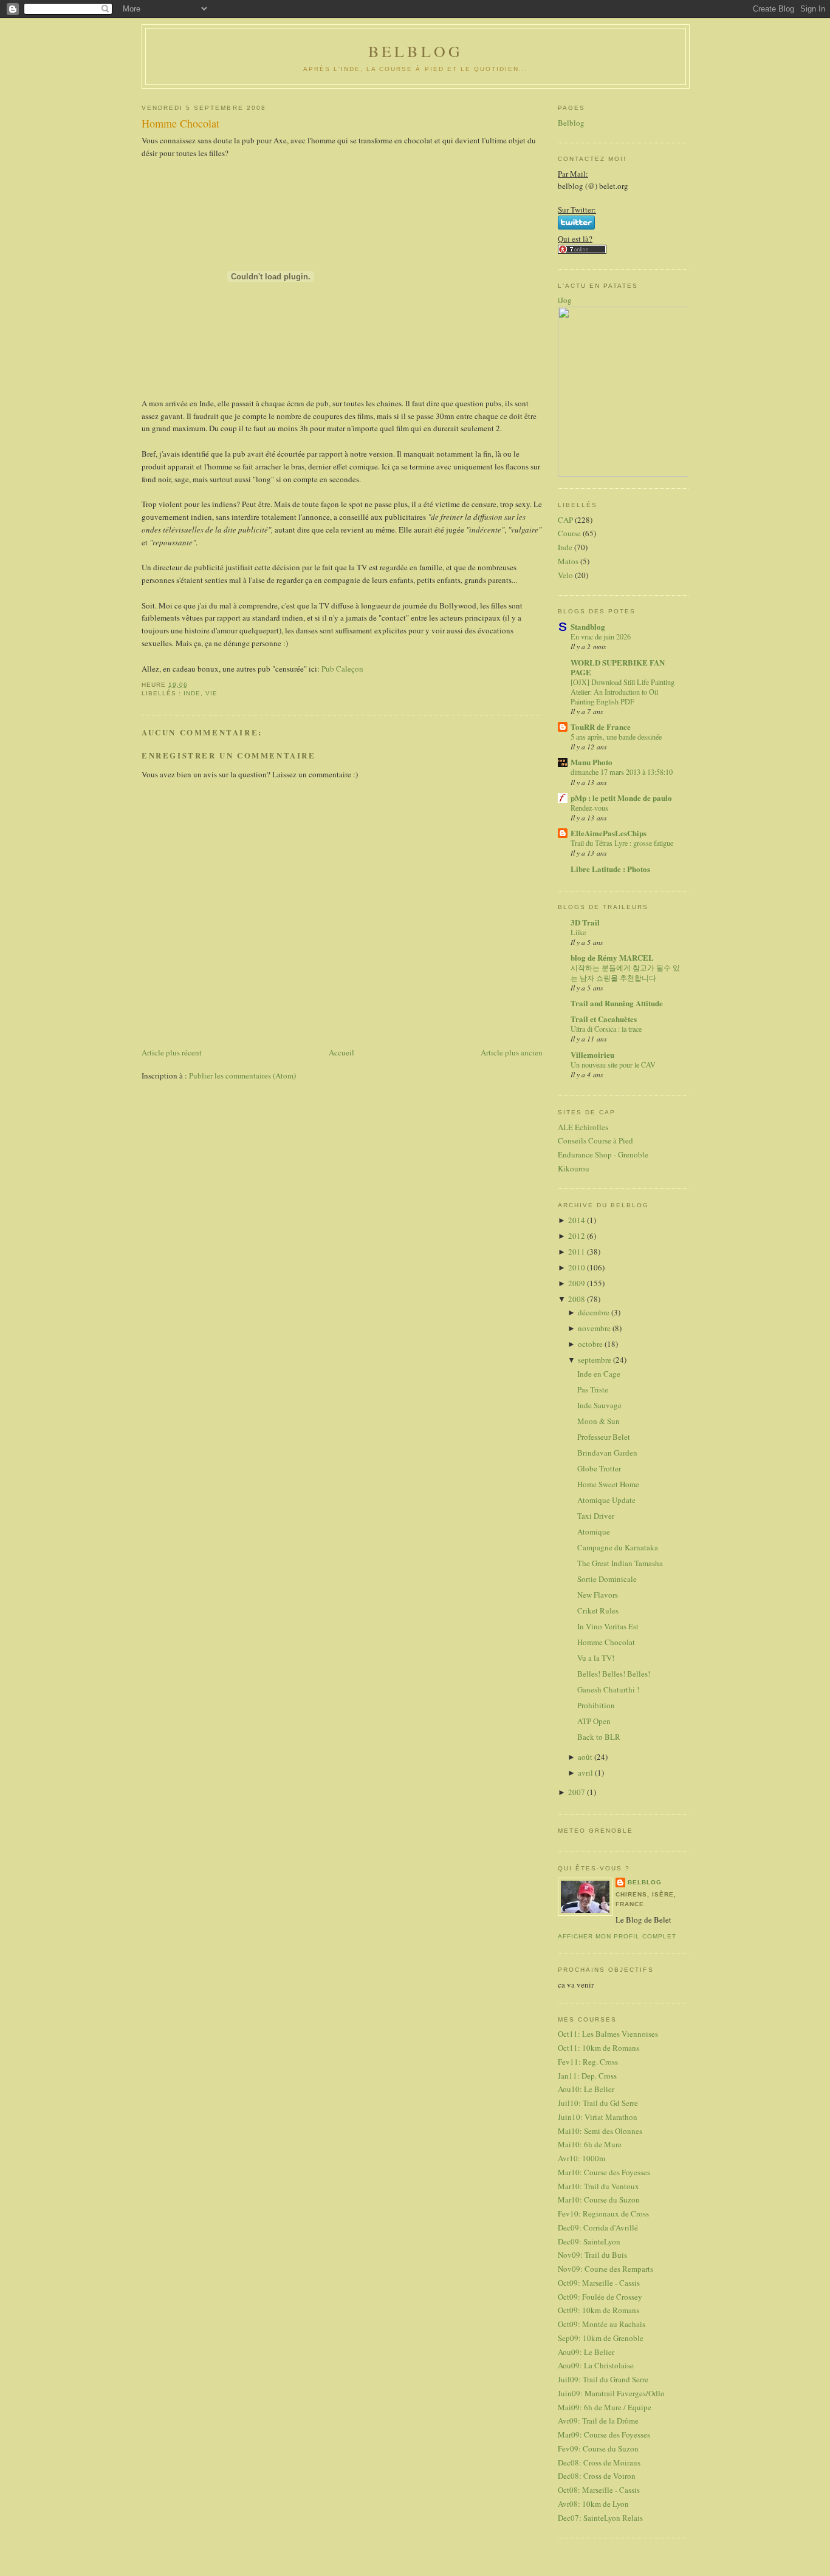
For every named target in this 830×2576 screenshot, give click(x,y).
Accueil (341, 1052)
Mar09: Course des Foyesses (604, 2435)
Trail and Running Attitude (617, 1003)
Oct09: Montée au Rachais (602, 2324)
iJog (565, 300)
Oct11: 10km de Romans (598, 2048)
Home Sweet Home (608, 1484)
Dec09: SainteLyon (589, 2241)
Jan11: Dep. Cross (587, 2076)
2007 (578, 1792)
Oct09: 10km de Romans (598, 2310)
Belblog (571, 123)
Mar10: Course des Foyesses (604, 2172)
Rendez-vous (589, 808)
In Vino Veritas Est (608, 1626)
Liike (578, 932)
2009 (578, 1283)
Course (569, 533)
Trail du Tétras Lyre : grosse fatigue (622, 843)
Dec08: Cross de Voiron (597, 2476)
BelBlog (416, 51)
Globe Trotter (599, 1468)
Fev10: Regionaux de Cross (603, 2213)
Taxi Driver (596, 1516)
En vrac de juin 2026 (601, 636)
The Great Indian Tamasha (620, 1563)
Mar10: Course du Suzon (599, 2199)
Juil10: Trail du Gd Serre (598, 2103)
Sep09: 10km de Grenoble (601, 2338)
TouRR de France (601, 727)
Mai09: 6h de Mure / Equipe (605, 2407)
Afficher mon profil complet (617, 1936)
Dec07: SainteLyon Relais (600, 2518)
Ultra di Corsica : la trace (606, 1029)
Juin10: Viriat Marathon (598, 2117)
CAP (565, 520)
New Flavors (598, 1595)
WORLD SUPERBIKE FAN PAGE (618, 667)
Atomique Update (606, 1500)
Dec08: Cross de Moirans (599, 2462)
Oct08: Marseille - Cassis (599, 2490)
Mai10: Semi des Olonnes (600, 2131)
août (586, 1757)
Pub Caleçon (342, 669)
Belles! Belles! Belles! (614, 1674)
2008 (578, 1299)
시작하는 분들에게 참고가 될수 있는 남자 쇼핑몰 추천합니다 (625, 972)
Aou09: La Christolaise (596, 2365)
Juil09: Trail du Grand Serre (603, 2379)
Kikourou (574, 1168)
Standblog (588, 626)
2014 (578, 1220)
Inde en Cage (599, 1374)
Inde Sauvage (599, 1405)
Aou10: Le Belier (586, 2089)
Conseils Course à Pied (595, 1140)
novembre (595, 1328)
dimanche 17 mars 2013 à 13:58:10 (622, 772)
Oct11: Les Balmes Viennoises (608, 2034)
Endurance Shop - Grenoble (603, 1154)
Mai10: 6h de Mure (590, 2144)
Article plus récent (172, 1052)
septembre (595, 1360)
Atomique (594, 1532)
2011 (578, 1252)
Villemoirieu (592, 1055)
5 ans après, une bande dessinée (616, 737)
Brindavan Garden (607, 1453)
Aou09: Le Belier (586, 2352)
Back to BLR (599, 1737)
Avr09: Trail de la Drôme (598, 2421)
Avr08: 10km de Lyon (593, 2504)
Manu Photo (592, 762)
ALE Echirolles (583, 1127)
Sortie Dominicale (607, 1579)
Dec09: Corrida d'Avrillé (598, 2227)
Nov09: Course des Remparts (605, 2269)
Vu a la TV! (596, 1658)
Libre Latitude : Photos (610, 869)
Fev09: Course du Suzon (598, 2448)
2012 (578, 1236)
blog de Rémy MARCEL (612, 957)
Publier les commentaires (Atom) (242, 1075)
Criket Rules (598, 1610)
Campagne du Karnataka (618, 1547)
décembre (595, 1312)
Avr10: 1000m (581, 2158)
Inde (192, 693)
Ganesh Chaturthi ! (608, 1689)
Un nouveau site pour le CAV (613, 1065)
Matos (568, 561)
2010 (578, 1267)
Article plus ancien (512, 1052)
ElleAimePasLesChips (609, 833)
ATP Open (594, 1721)
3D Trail (585, 922)
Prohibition (596, 1705)
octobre (591, 1344)
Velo (565, 575)
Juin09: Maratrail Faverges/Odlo (611, 2393)
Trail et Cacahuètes (604, 1019)
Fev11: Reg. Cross (588, 2062)
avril (586, 1773)
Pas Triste (593, 1389)
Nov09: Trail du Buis (592, 2255)
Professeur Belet (604, 1437)
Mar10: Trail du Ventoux (598, 2186)
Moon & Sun (598, 1421)
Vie (211, 693)
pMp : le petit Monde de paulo (621, 798)
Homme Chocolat (180, 123)
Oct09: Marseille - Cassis (599, 2283)
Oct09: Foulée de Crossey (600, 2297)
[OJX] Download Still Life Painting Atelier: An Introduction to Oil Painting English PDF (622, 692)
